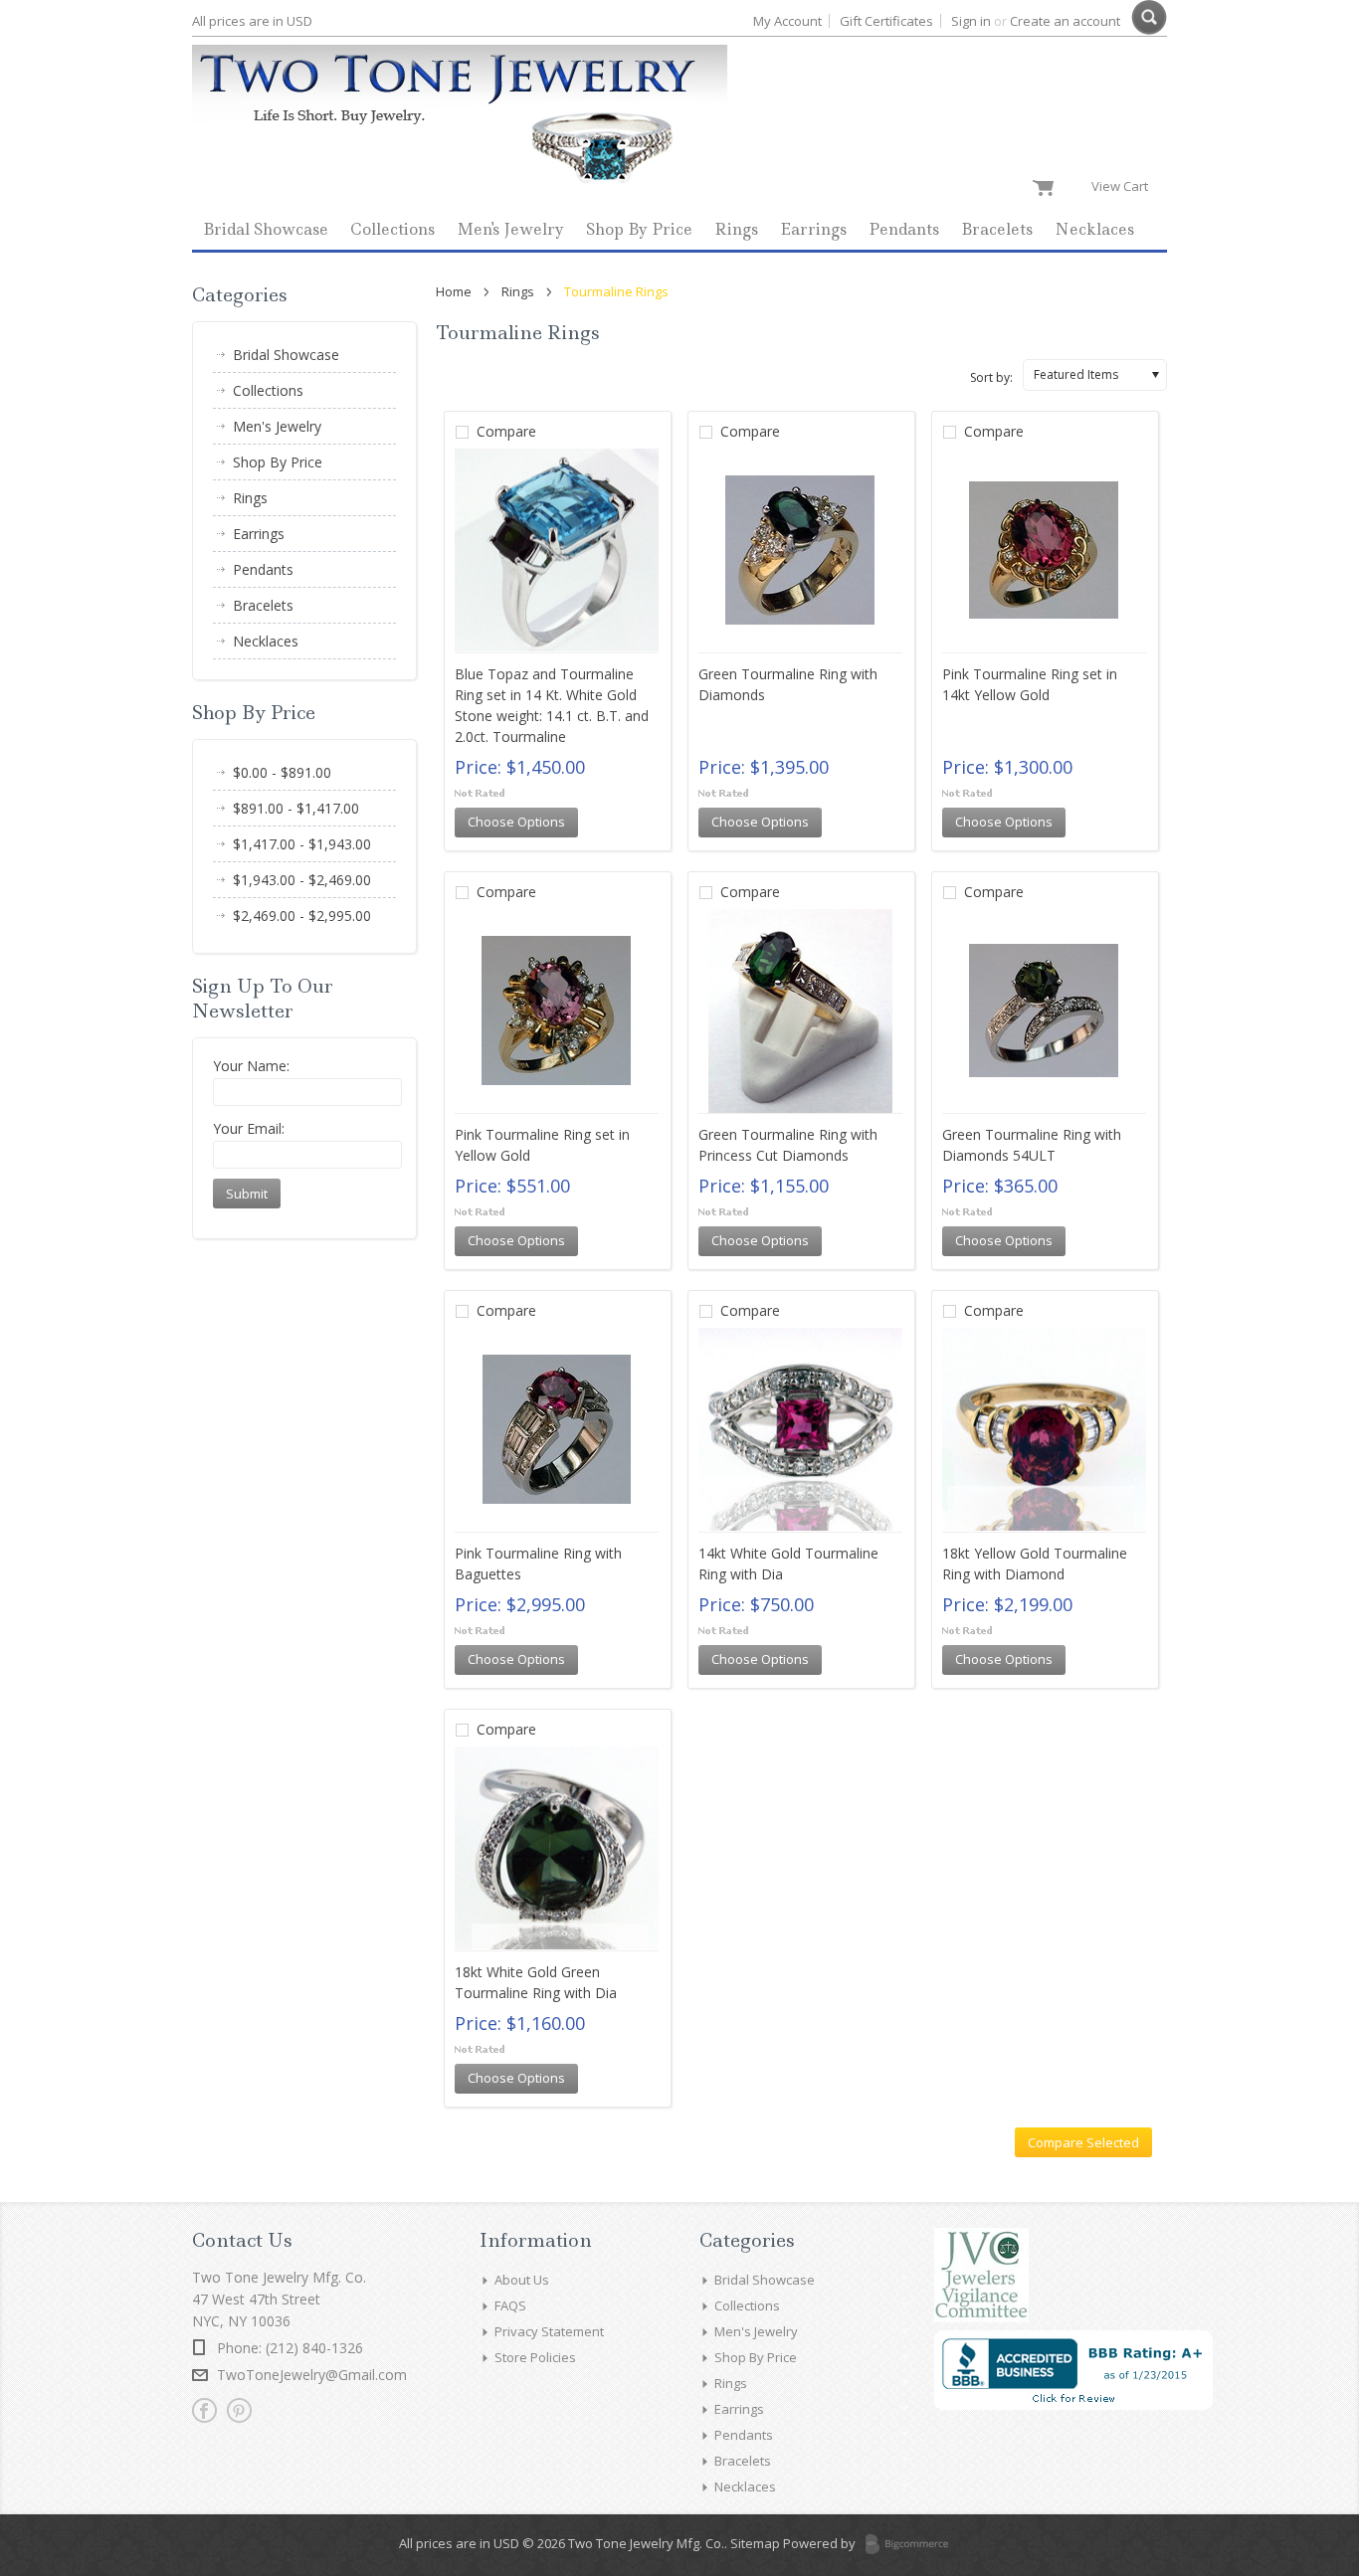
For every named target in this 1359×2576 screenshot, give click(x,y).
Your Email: (249, 1128)
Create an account (1065, 21)
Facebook (204, 2410)
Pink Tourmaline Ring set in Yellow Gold (542, 1145)
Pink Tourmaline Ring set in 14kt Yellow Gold (1030, 684)
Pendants (904, 229)
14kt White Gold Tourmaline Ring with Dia (788, 1564)
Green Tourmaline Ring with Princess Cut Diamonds (788, 1145)
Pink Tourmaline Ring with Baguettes (538, 1564)
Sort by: (991, 377)
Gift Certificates (886, 21)
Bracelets (997, 229)
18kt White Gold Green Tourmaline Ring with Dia (536, 1982)
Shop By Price (639, 229)
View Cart (1124, 186)
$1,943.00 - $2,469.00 (302, 880)
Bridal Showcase (266, 229)
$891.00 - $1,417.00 (296, 808)
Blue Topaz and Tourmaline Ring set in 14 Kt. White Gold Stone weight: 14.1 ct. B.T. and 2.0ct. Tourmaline (552, 705)
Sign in (971, 21)
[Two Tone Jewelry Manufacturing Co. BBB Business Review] (1073, 2405)
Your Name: (251, 1066)
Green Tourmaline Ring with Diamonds (788, 684)
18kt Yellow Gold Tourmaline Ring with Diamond (1035, 1564)
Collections (392, 229)
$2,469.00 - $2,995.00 (302, 916)
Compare (506, 431)
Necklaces (1094, 229)
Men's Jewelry (510, 229)
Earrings (813, 229)
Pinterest (239, 2410)
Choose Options (516, 822)
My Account (787, 21)
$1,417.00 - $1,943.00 (302, 844)
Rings (736, 229)
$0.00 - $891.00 (282, 772)
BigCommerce (913, 2545)
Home (454, 291)
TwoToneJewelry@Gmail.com (312, 2375)
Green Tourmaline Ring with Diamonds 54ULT (1032, 1145)
